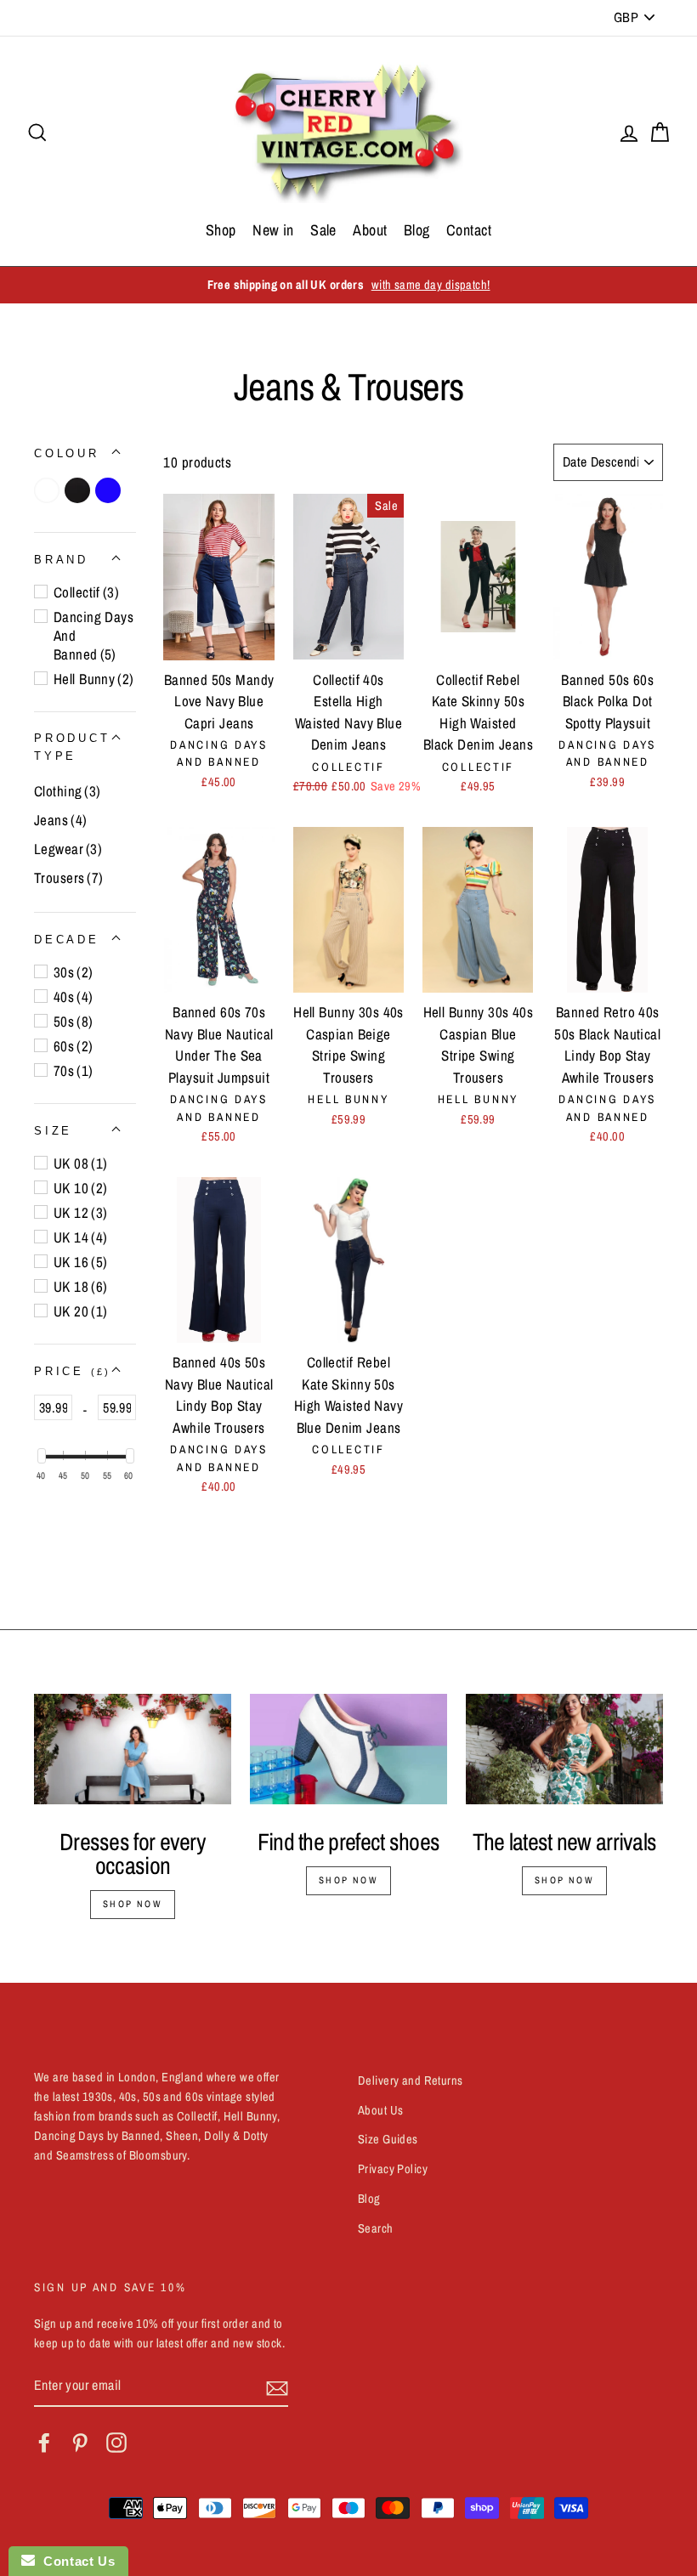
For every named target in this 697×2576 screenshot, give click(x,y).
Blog (417, 230)
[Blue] (110, 490)
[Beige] (49, 490)
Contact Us (75, 2561)
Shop (221, 230)
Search (376, 2228)
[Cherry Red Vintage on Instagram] (116, 2443)
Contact (469, 230)
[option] (348, 285)
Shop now (133, 1904)
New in (273, 230)
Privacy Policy (393, 2169)
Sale (323, 230)
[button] (67, 453)
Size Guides (388, 2139)
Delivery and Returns (411, 2081)
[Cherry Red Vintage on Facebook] (44, 2443)
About (370, 230)
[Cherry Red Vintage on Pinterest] (80, 2443)
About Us (380, 2110)
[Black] (80, 490)
